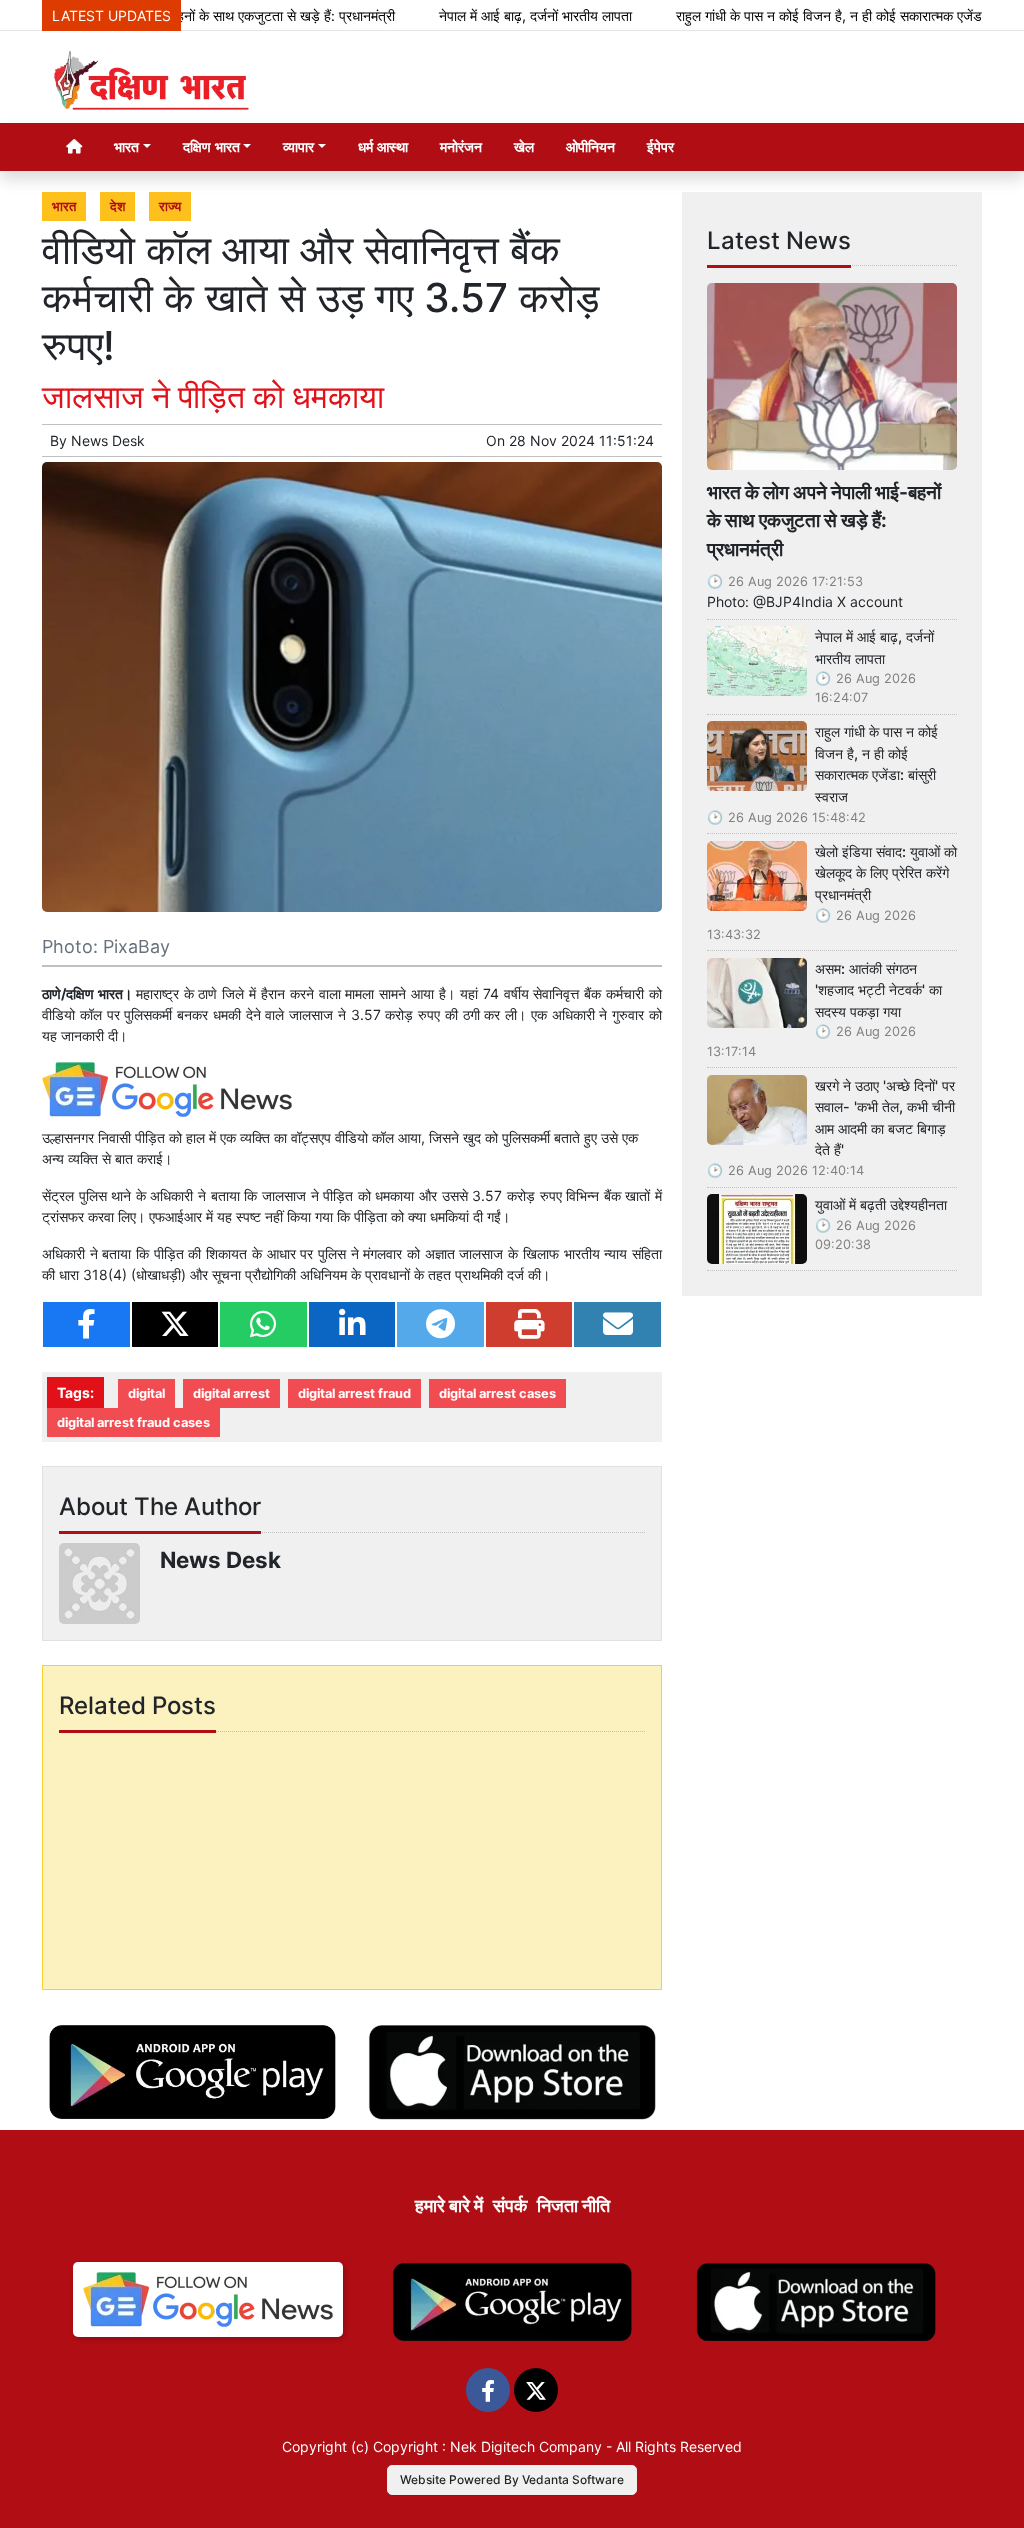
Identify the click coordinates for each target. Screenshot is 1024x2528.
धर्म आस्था (383, 146)
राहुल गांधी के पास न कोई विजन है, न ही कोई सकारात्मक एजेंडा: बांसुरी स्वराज (821, 15)
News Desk (108, 440)
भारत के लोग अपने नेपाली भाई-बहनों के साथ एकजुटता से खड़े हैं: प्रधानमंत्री (824, 521)
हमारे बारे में (449, 2205)
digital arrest (231, 1393)
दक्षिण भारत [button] (211, 146)
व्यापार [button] (298, 146)
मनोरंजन (461, 146)
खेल (524, 146)
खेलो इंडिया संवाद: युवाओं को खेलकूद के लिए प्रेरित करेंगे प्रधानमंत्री (886, 873)
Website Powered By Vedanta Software (512, 2479)
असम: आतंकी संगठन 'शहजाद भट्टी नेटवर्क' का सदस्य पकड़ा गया (878, 990)
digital (146, 1393)
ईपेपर (660, 146)
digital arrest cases (497, 1393)
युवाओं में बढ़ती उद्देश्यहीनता (881, 1204)
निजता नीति (573, 2205)
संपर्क (510, 2205)
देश (117, 206)
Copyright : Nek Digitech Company (487, 2446)
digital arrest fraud (354, 1393)
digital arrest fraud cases (133, 1422)
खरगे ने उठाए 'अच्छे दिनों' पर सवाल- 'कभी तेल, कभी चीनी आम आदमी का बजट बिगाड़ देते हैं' (885, 1118)
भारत (64, 206)
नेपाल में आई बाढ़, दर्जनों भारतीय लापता (489, 15)
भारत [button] (126, 146)
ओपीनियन (590, 146)
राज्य (170, 206)
